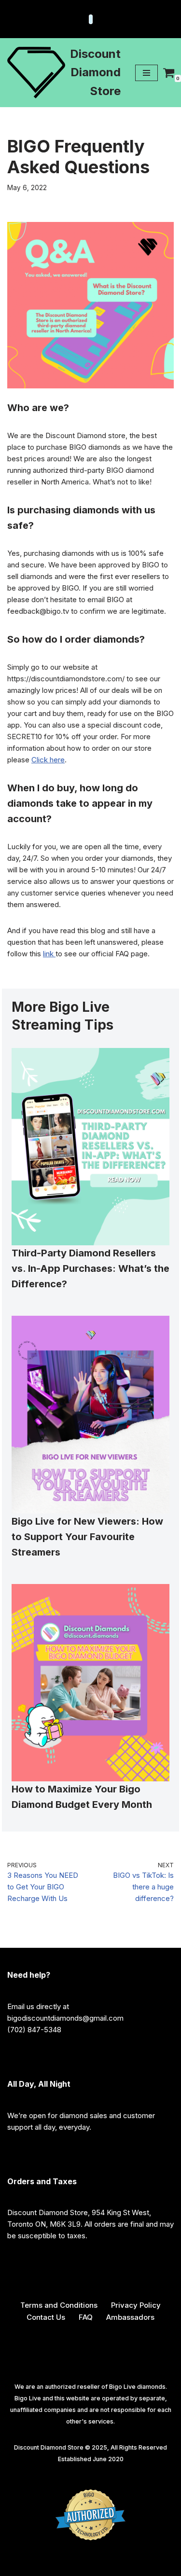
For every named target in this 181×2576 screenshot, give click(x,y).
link (49, 954)
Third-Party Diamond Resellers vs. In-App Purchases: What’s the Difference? (90, 1268)
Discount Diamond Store (49, 2447)
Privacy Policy (136, 2305)
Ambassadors (130, 2317)
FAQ (86, 2317)
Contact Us (46, 2317)
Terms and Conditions (59, 2305)
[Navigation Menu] (146, 73)
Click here (48, 760)
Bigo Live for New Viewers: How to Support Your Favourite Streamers (87, 1537)
